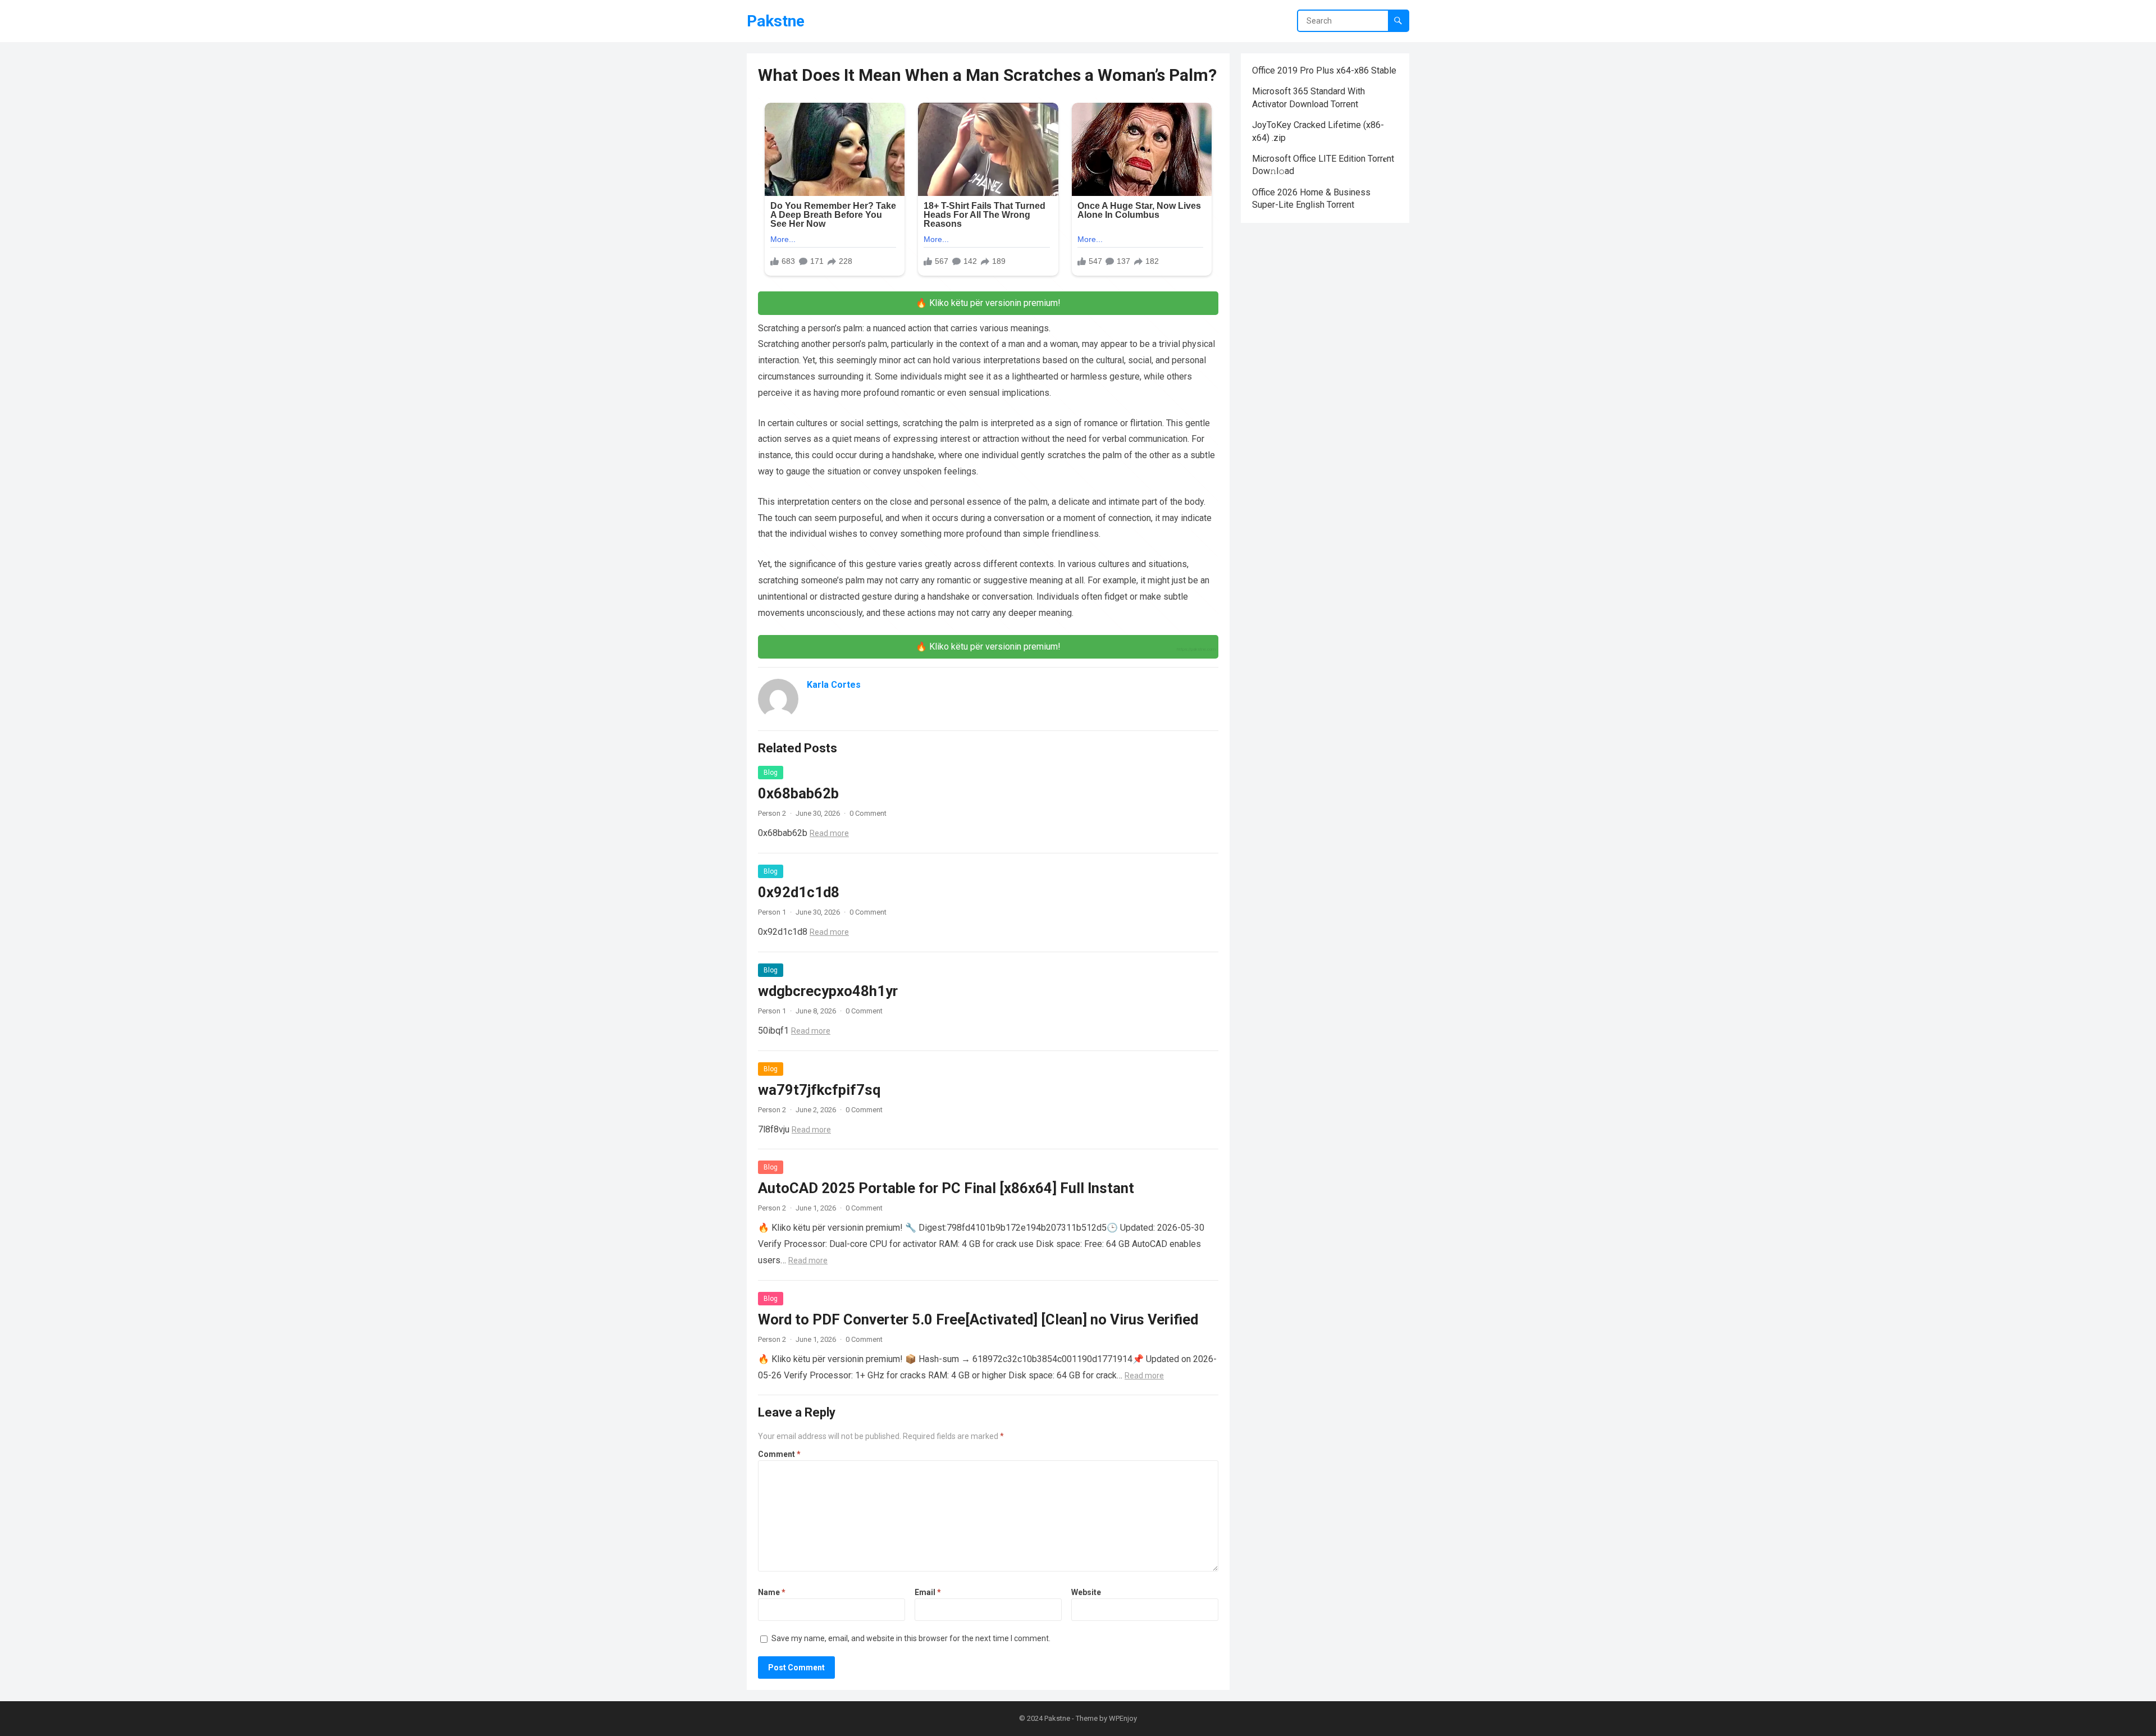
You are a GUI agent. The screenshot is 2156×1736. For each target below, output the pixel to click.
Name (772, 1592)
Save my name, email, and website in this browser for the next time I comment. (911, 1638)
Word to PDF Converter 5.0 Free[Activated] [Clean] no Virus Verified (978, 1319)
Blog (771, 773)
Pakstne (776, 21)
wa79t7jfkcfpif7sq (819, 1090)
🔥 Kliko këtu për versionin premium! (988, 303)
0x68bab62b (798, 793)
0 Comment (868, 813)
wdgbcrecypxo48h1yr (828, 991)
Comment (779, 1454)
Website (1086, 1592)
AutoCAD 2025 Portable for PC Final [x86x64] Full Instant (946, 1188)
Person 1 (772, 912)
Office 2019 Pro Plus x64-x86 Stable (1324, 70)
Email (928, 1592)
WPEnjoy (1123, 1718)
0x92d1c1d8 (799, 892)
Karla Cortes (834, 685)
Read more (829, 833)
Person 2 (772, 813)
